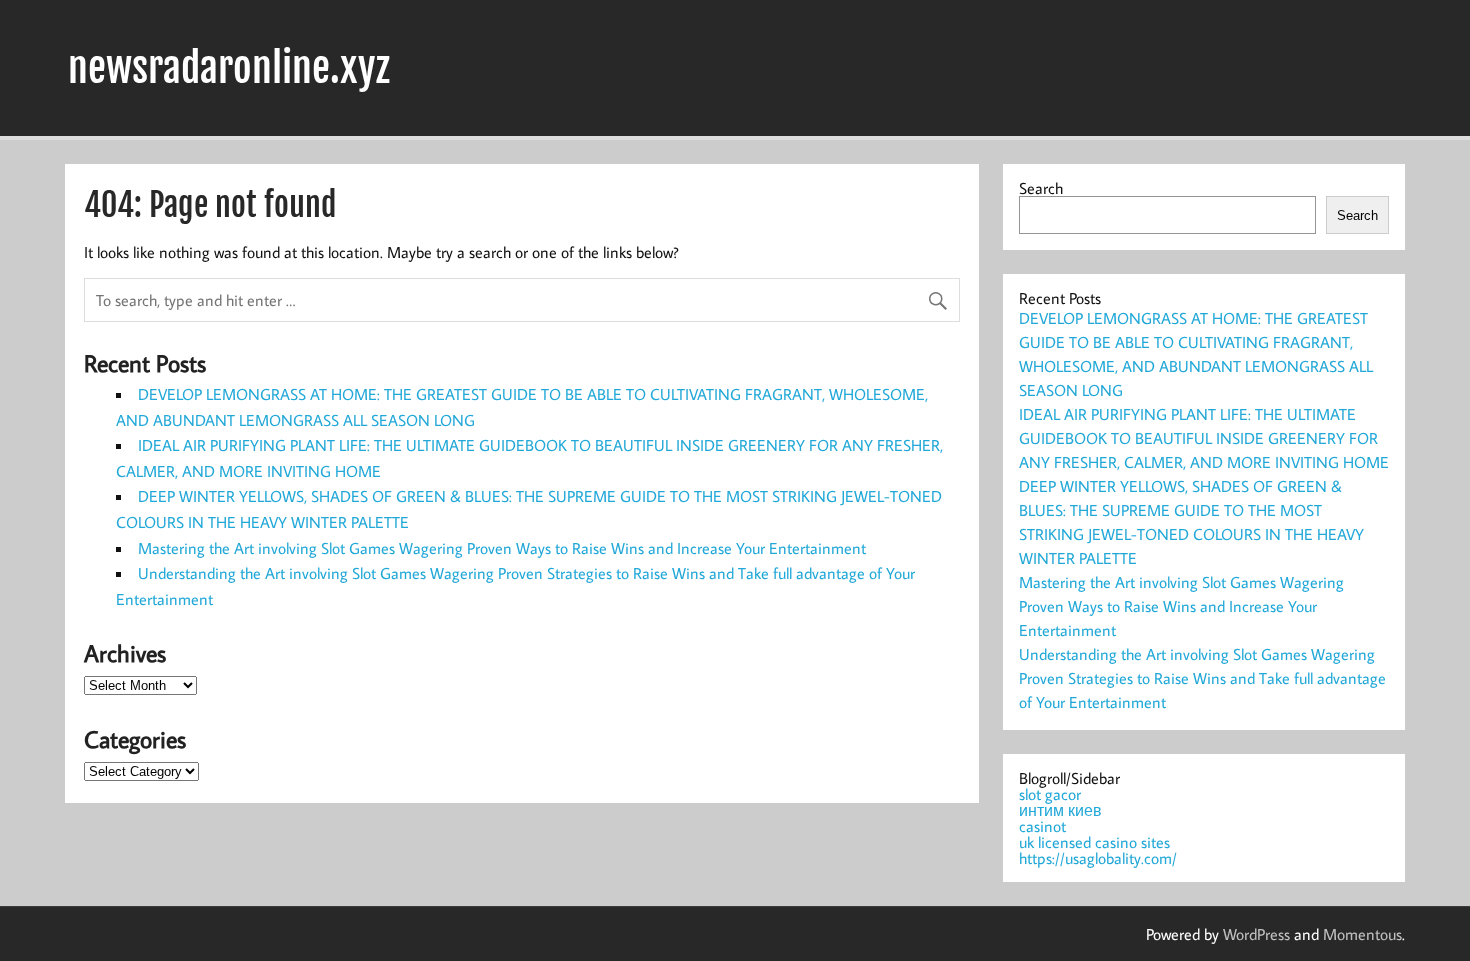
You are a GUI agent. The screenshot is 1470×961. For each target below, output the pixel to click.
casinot (1042, 826)
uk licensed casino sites (1094, 842)
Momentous (1362, 934)
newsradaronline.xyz (229, 68)
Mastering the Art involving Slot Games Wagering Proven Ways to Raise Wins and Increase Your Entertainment (502, 548)
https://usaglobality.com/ (1098, 858)
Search (1041, 188)
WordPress (1256, 934)
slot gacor (1050, 794)
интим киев (1060, 810)
